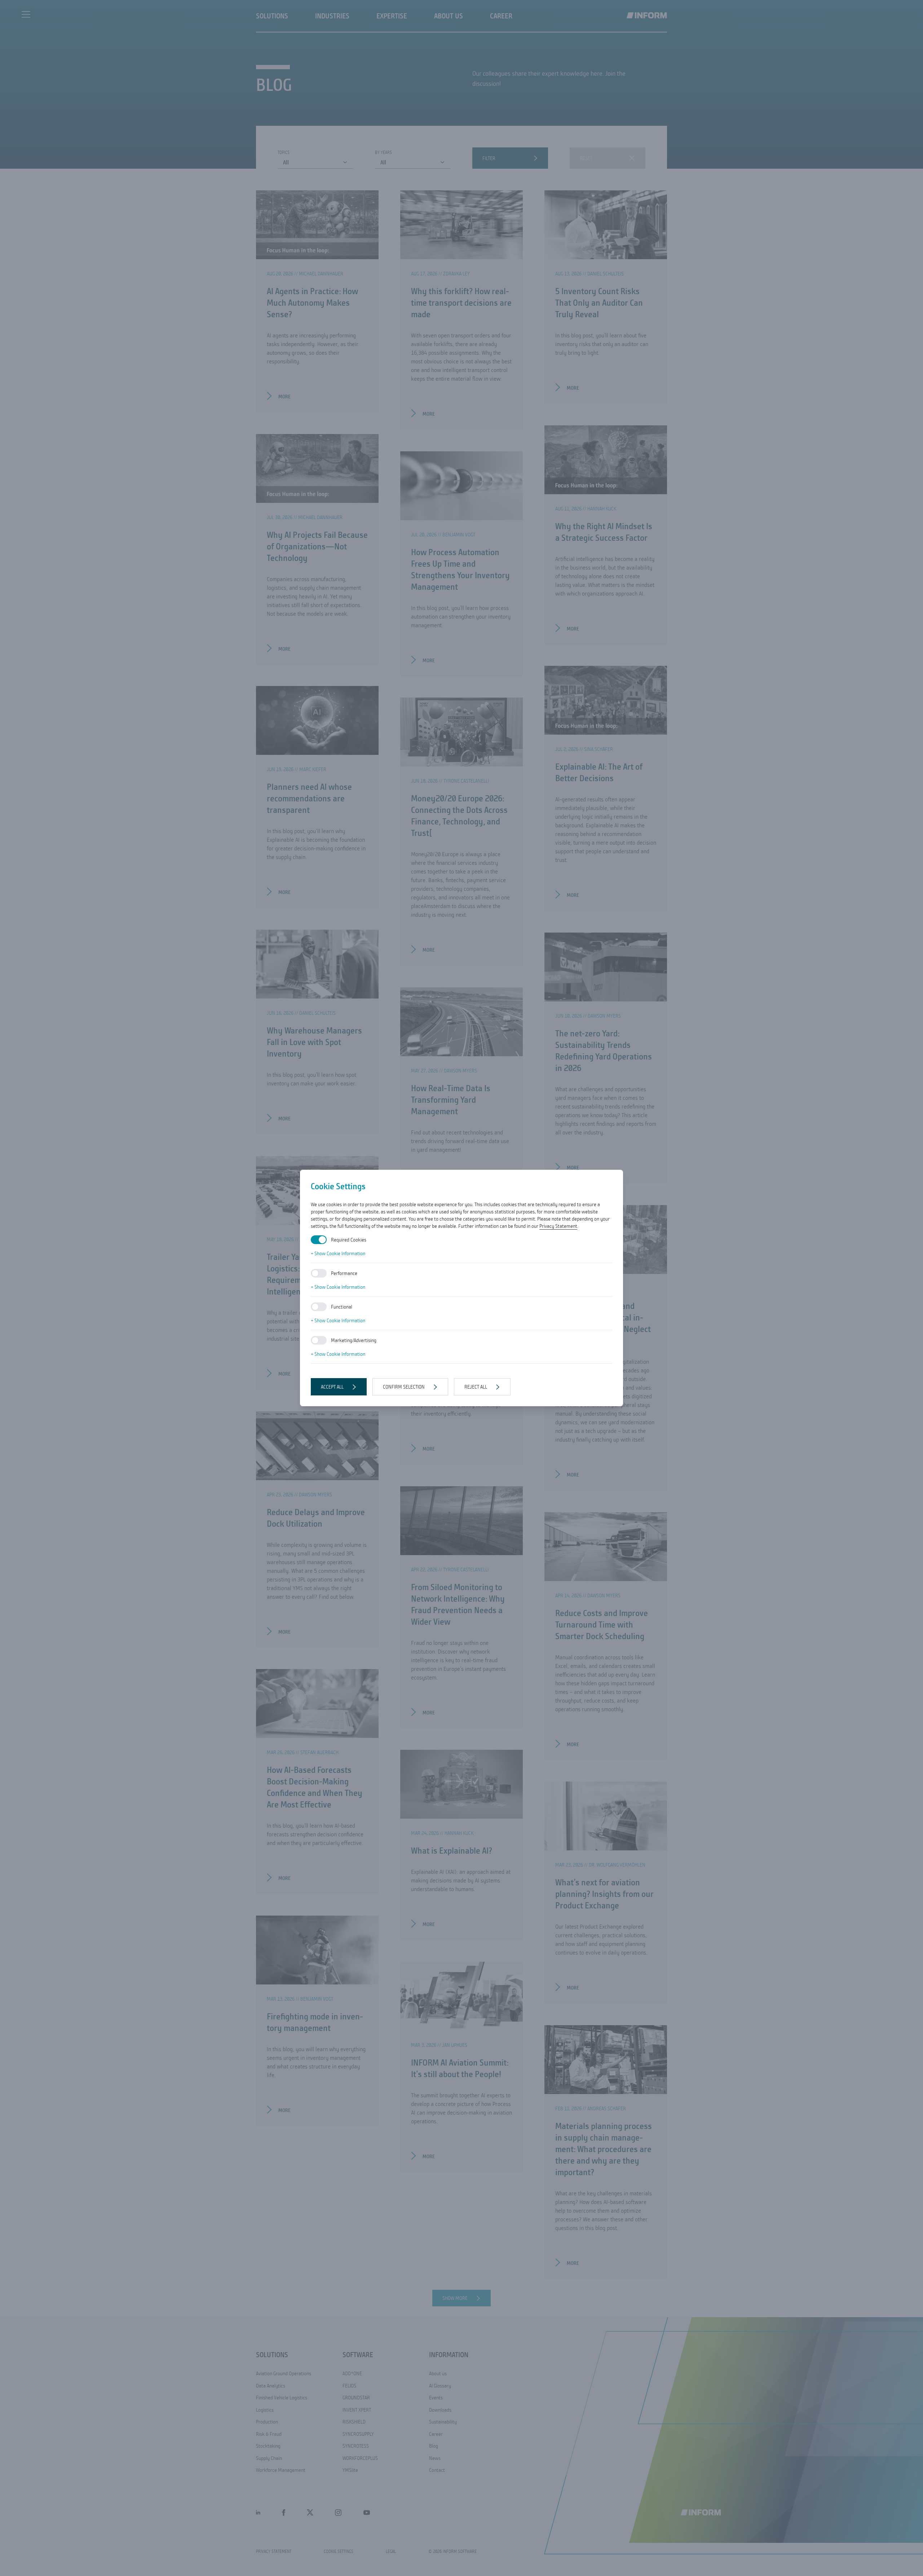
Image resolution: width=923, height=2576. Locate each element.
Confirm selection (404, 1387)
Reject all (476, 1387)
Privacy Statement (558, 1226)
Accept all (332, 1387)
